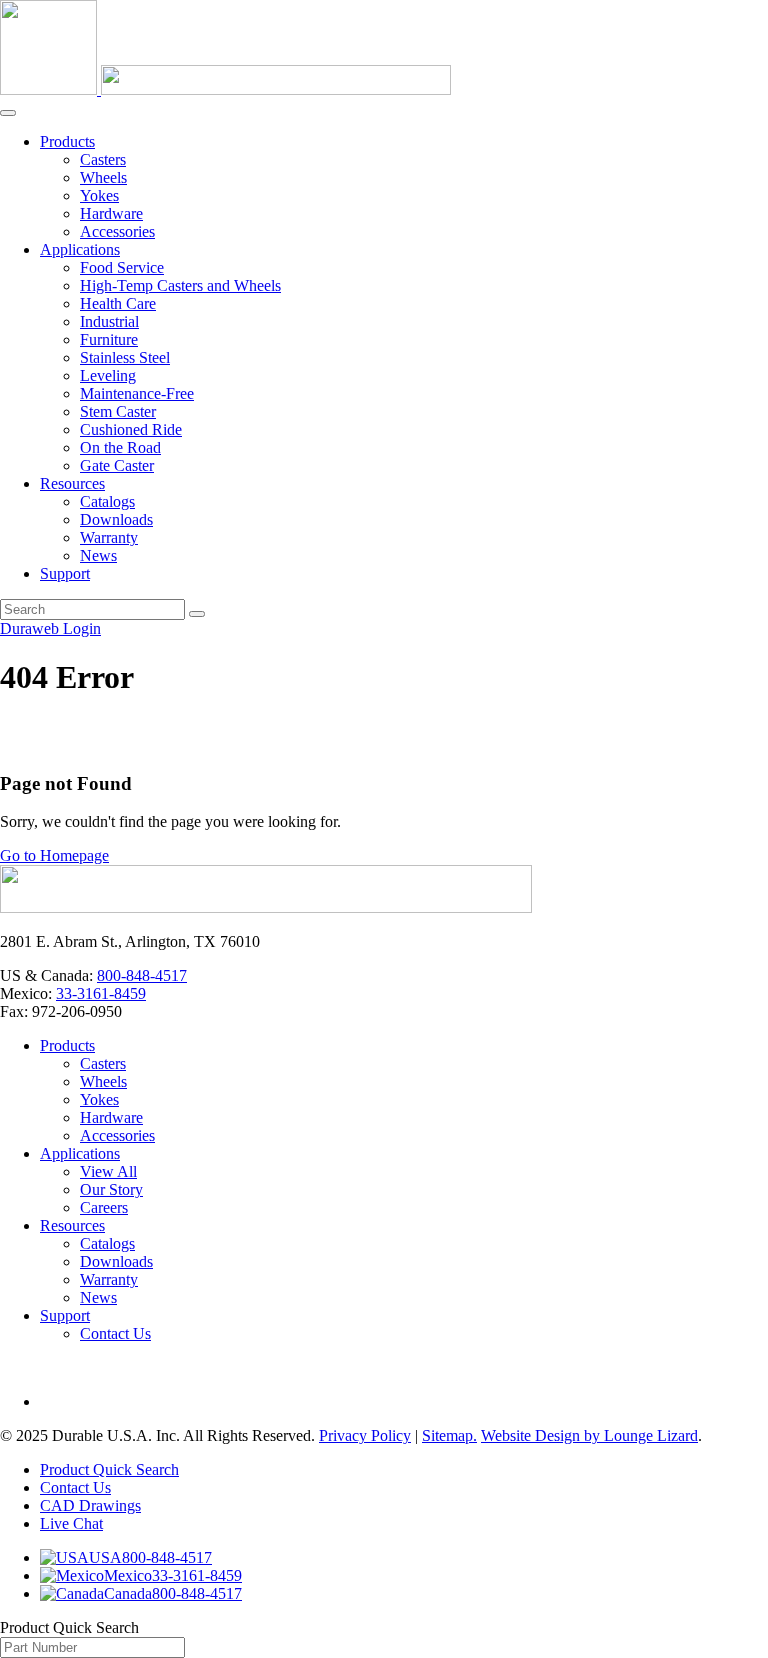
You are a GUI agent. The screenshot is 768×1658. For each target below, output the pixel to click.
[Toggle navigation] (8, 113)
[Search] (197, 614)
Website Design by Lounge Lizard (589, 1435)
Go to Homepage (54, 855)
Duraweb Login (50, 628)
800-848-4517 (142, 975)
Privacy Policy (365, 1435)
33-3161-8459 (101, 993)
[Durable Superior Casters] (225, 89)
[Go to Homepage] (266, 907)
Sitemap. (449, 1435)
